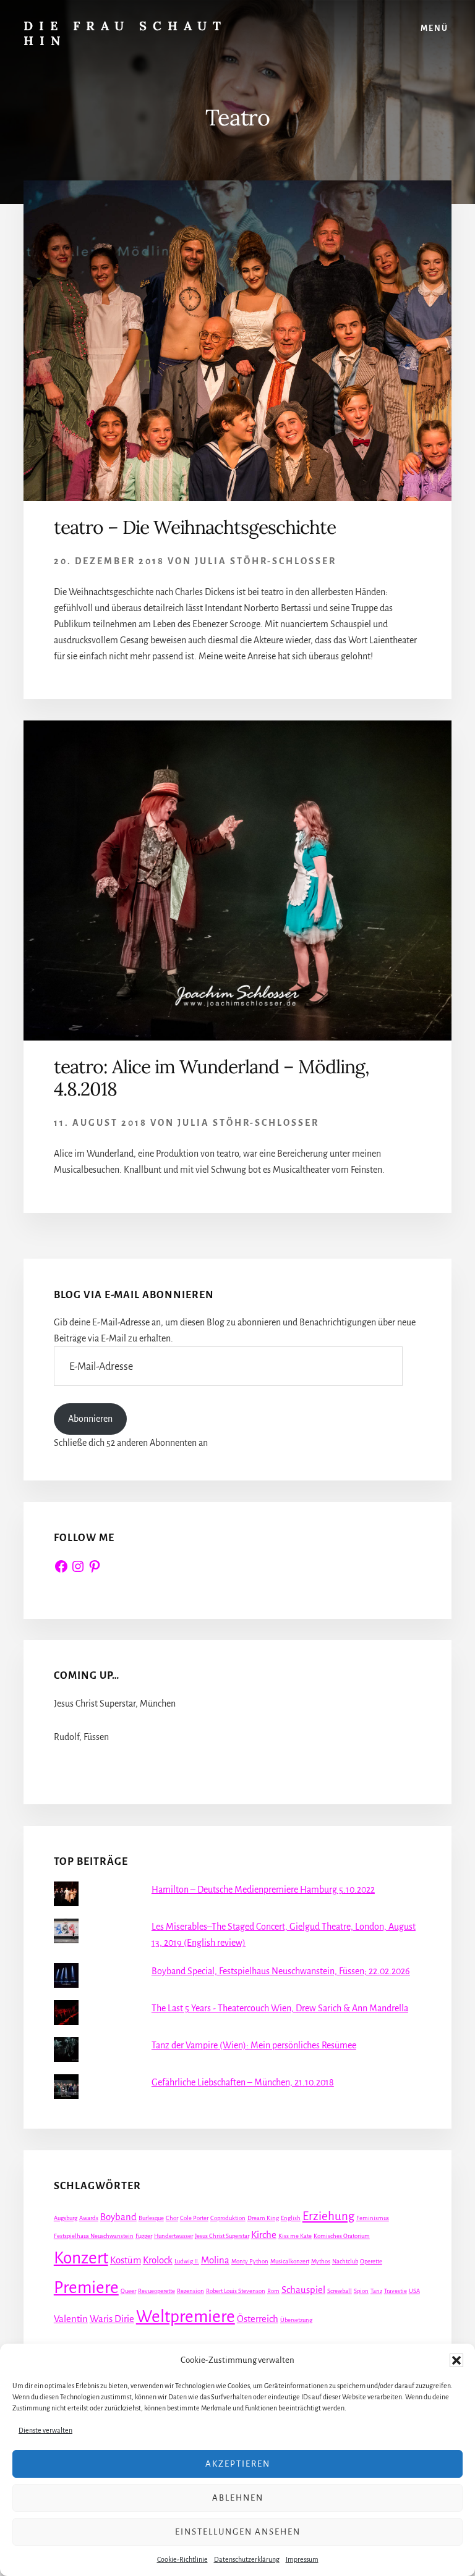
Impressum (302, 2559)
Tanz (376, 2291)
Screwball (340, 2291)
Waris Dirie (112, 2319)
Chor (172, 2218)
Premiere (86, 2288)
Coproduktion (228, 2218)
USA (414, 2291)
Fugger (144, 2236)
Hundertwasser (173, 2236)
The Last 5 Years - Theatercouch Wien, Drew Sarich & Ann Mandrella (280, 2008)
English (291, 2218)
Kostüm (126, 2260)
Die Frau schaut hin (125, 33)
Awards (89, 2218)
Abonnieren (90, 1419)
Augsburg (66, 2218)
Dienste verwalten (45, 2430)
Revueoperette (156, 2291)
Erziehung (328, 2216)
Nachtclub (345, 2261)
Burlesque (151, 2218)
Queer (128, 2291)
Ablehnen (238, 2498)
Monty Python (250, 2261)
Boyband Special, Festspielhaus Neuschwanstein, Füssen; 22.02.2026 (281, 1971)
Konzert (81, 2258)
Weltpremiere (186, 2317)
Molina (215, 2260)
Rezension (190, 2291)
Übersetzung (296, 2320)
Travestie (396, 2291)
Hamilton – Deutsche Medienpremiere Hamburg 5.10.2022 (263, 1890)
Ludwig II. (187, 2261)
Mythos (321, 2261)
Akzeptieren (238, 2464)
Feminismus (373, 2218)
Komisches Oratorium (342, 2236)
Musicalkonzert (290, 2261)
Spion (361, 2291)
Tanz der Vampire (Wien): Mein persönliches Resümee (254, 2045)
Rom (273, 2291)
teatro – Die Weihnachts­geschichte (195, 527)
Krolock (158, 2260)
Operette (371, 2261)
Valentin (71, 2319)
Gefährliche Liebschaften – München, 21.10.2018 (243, 2082)
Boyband (118, 2217)
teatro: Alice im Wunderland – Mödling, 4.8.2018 (212, 1078)
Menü (434, 28)
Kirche (264, 2235)
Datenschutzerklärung (247, 2559)
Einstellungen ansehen (238, 2532)
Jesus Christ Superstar (222, 2236)
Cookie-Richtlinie (182, 2559)
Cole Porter (194, 2218)
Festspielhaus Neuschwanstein (94, 2236)
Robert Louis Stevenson (236, 2291)
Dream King (263, 2218)
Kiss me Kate (295, 2236)
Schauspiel (303, 2290)
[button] (456, 2360)
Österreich (258, 2319)
